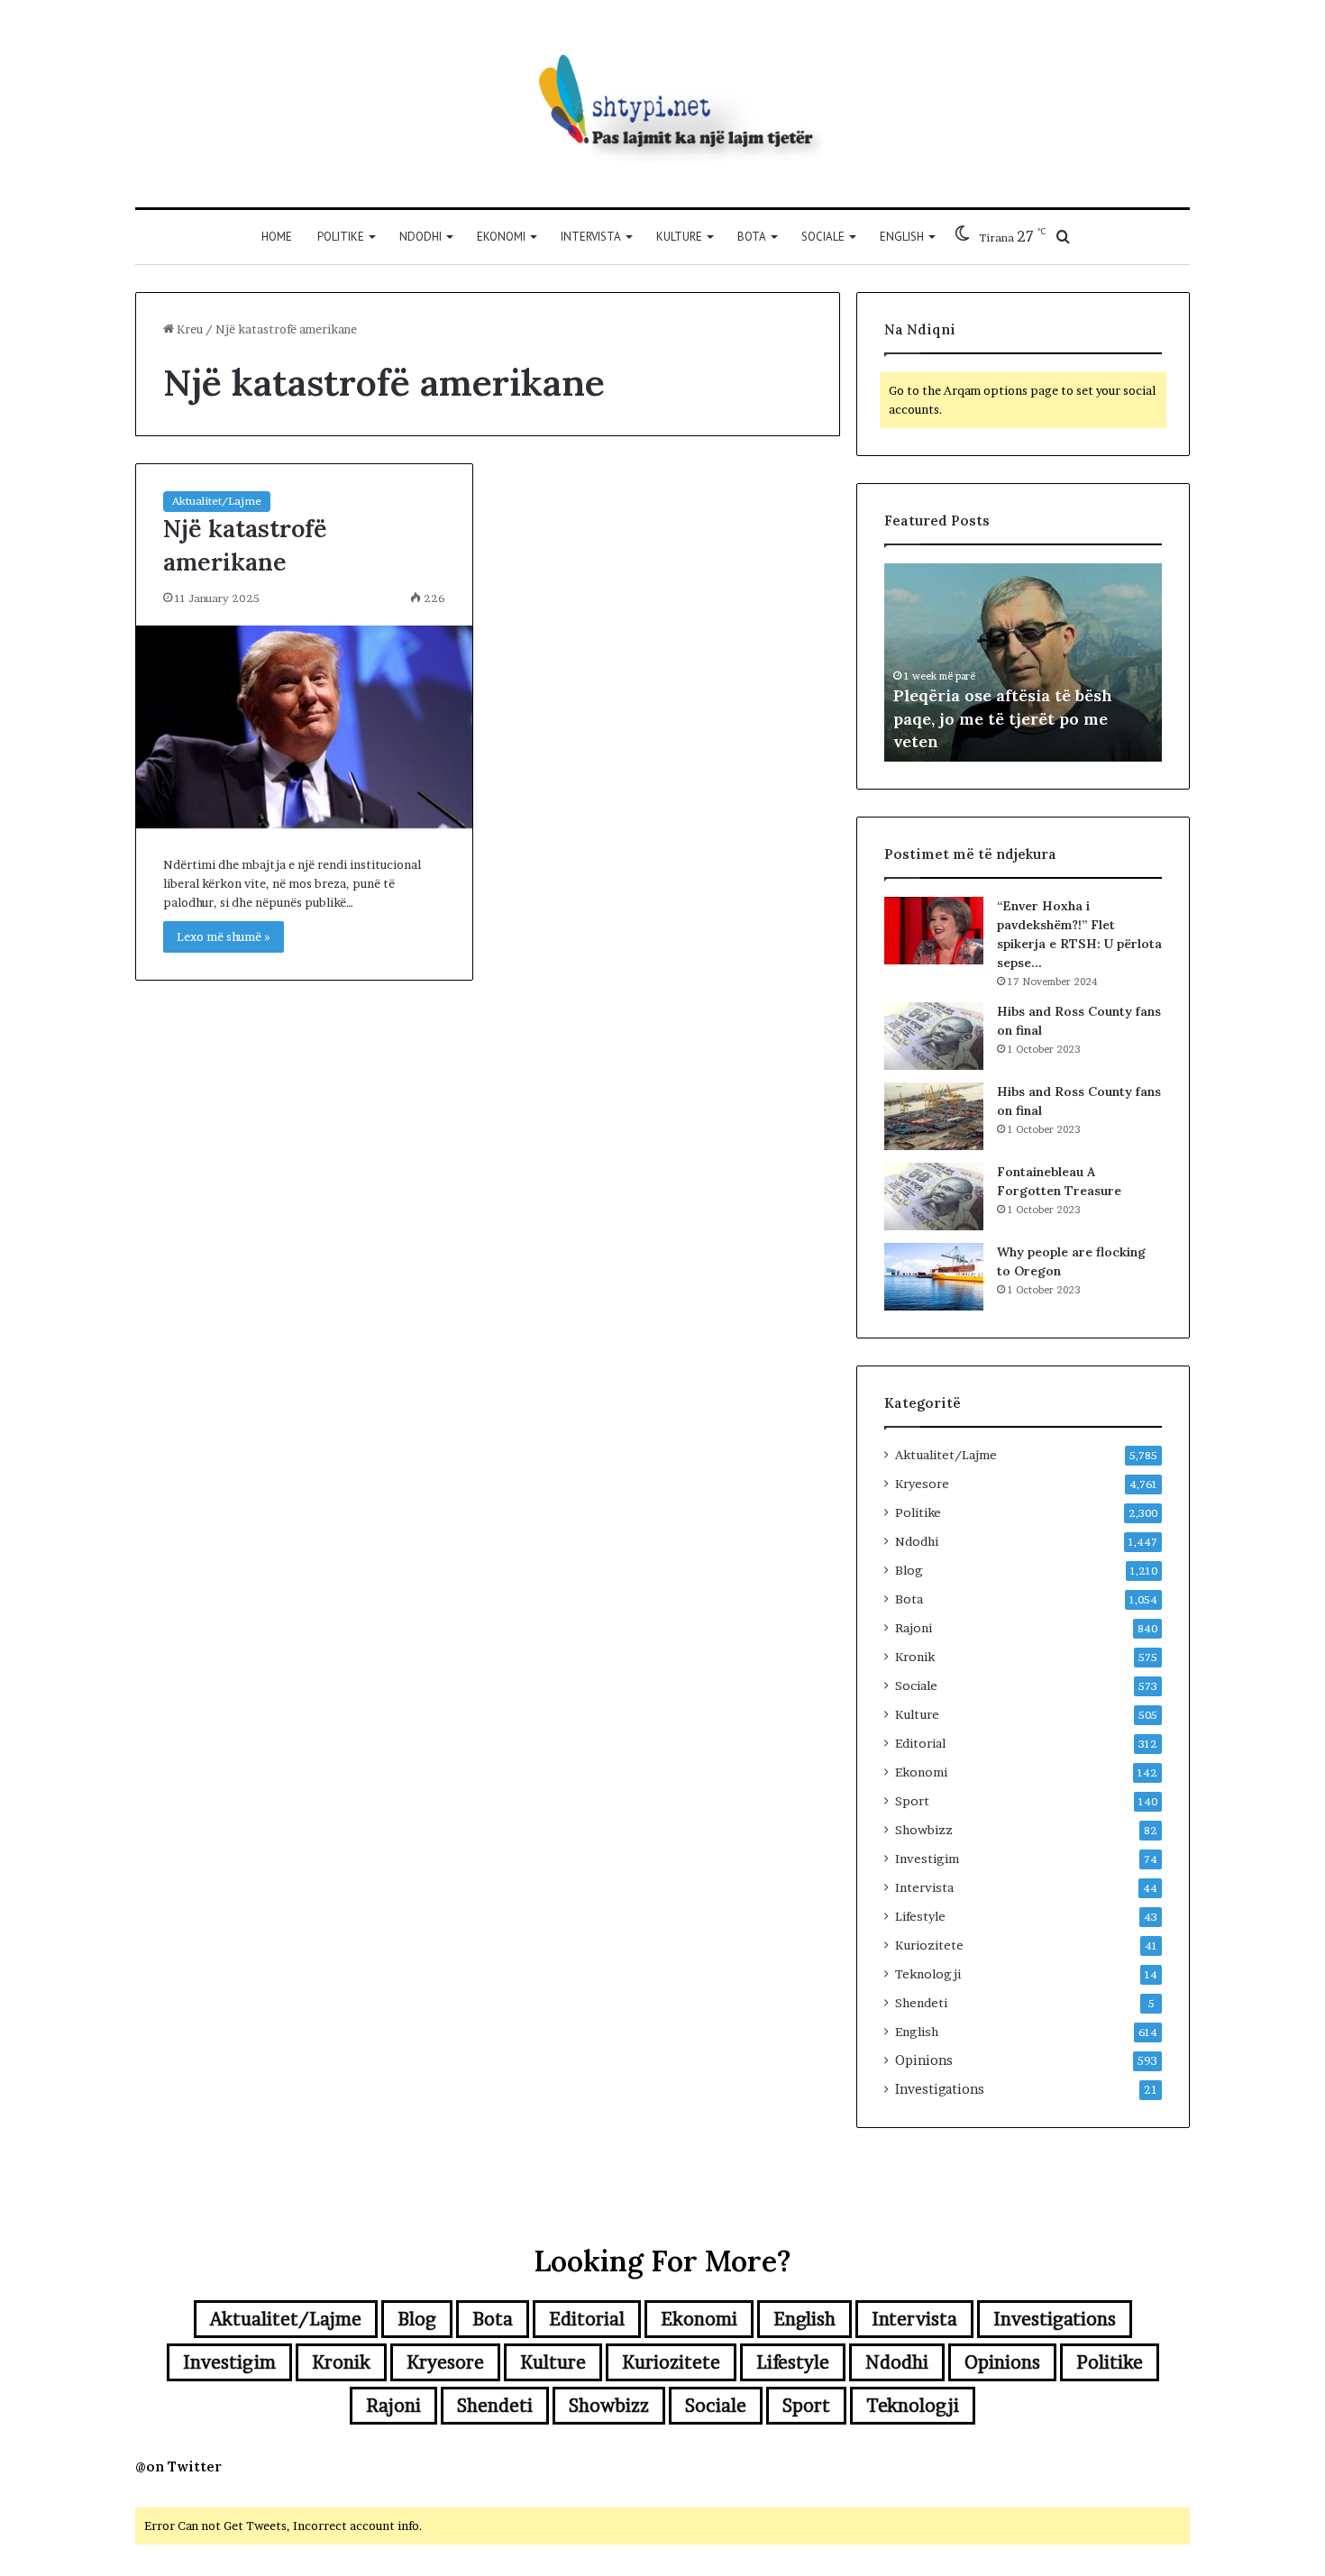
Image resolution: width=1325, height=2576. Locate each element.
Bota (752, 237)
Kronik (915, 1657)
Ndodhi (420, 237)
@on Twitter (178, 2466)
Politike (341, 237)
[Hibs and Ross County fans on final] (934, 1036)
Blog (909, 1570)
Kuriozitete (929, 1945)
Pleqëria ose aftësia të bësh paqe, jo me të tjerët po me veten (1003, 718)
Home (277, 237)
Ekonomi (501, 237)
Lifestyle (920, 1916)
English (902, 237)
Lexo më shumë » (224, 936)
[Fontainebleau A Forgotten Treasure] (934, 1197)
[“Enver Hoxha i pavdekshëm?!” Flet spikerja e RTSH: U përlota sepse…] (934, 931)
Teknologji (928, 1974)
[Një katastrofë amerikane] (304, 727)
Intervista (591, 237)
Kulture (679, 237)
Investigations (940, 2089)
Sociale (823, 237)
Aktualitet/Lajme (217, 501)
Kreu (188, 329)
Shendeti (921, 2003)
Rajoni (914, 1628)
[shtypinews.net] (662, 104)
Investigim (927, 1859)
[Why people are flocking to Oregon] (934, 1277)
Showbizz (924, 1830)
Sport (912, 1801)
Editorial (920, 1743)
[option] (1023, 662)
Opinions (924, 2060)
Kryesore (922, 1484)
